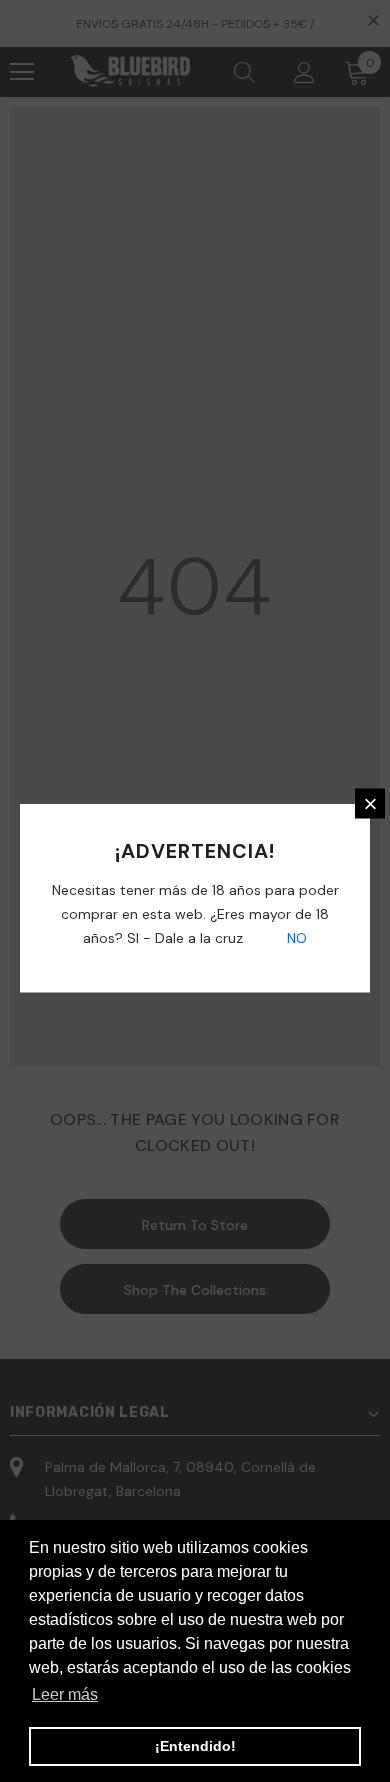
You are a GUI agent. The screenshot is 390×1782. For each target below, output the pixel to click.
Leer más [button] (65, 1694)
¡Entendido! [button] (195, 1746)
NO (295, 938)
